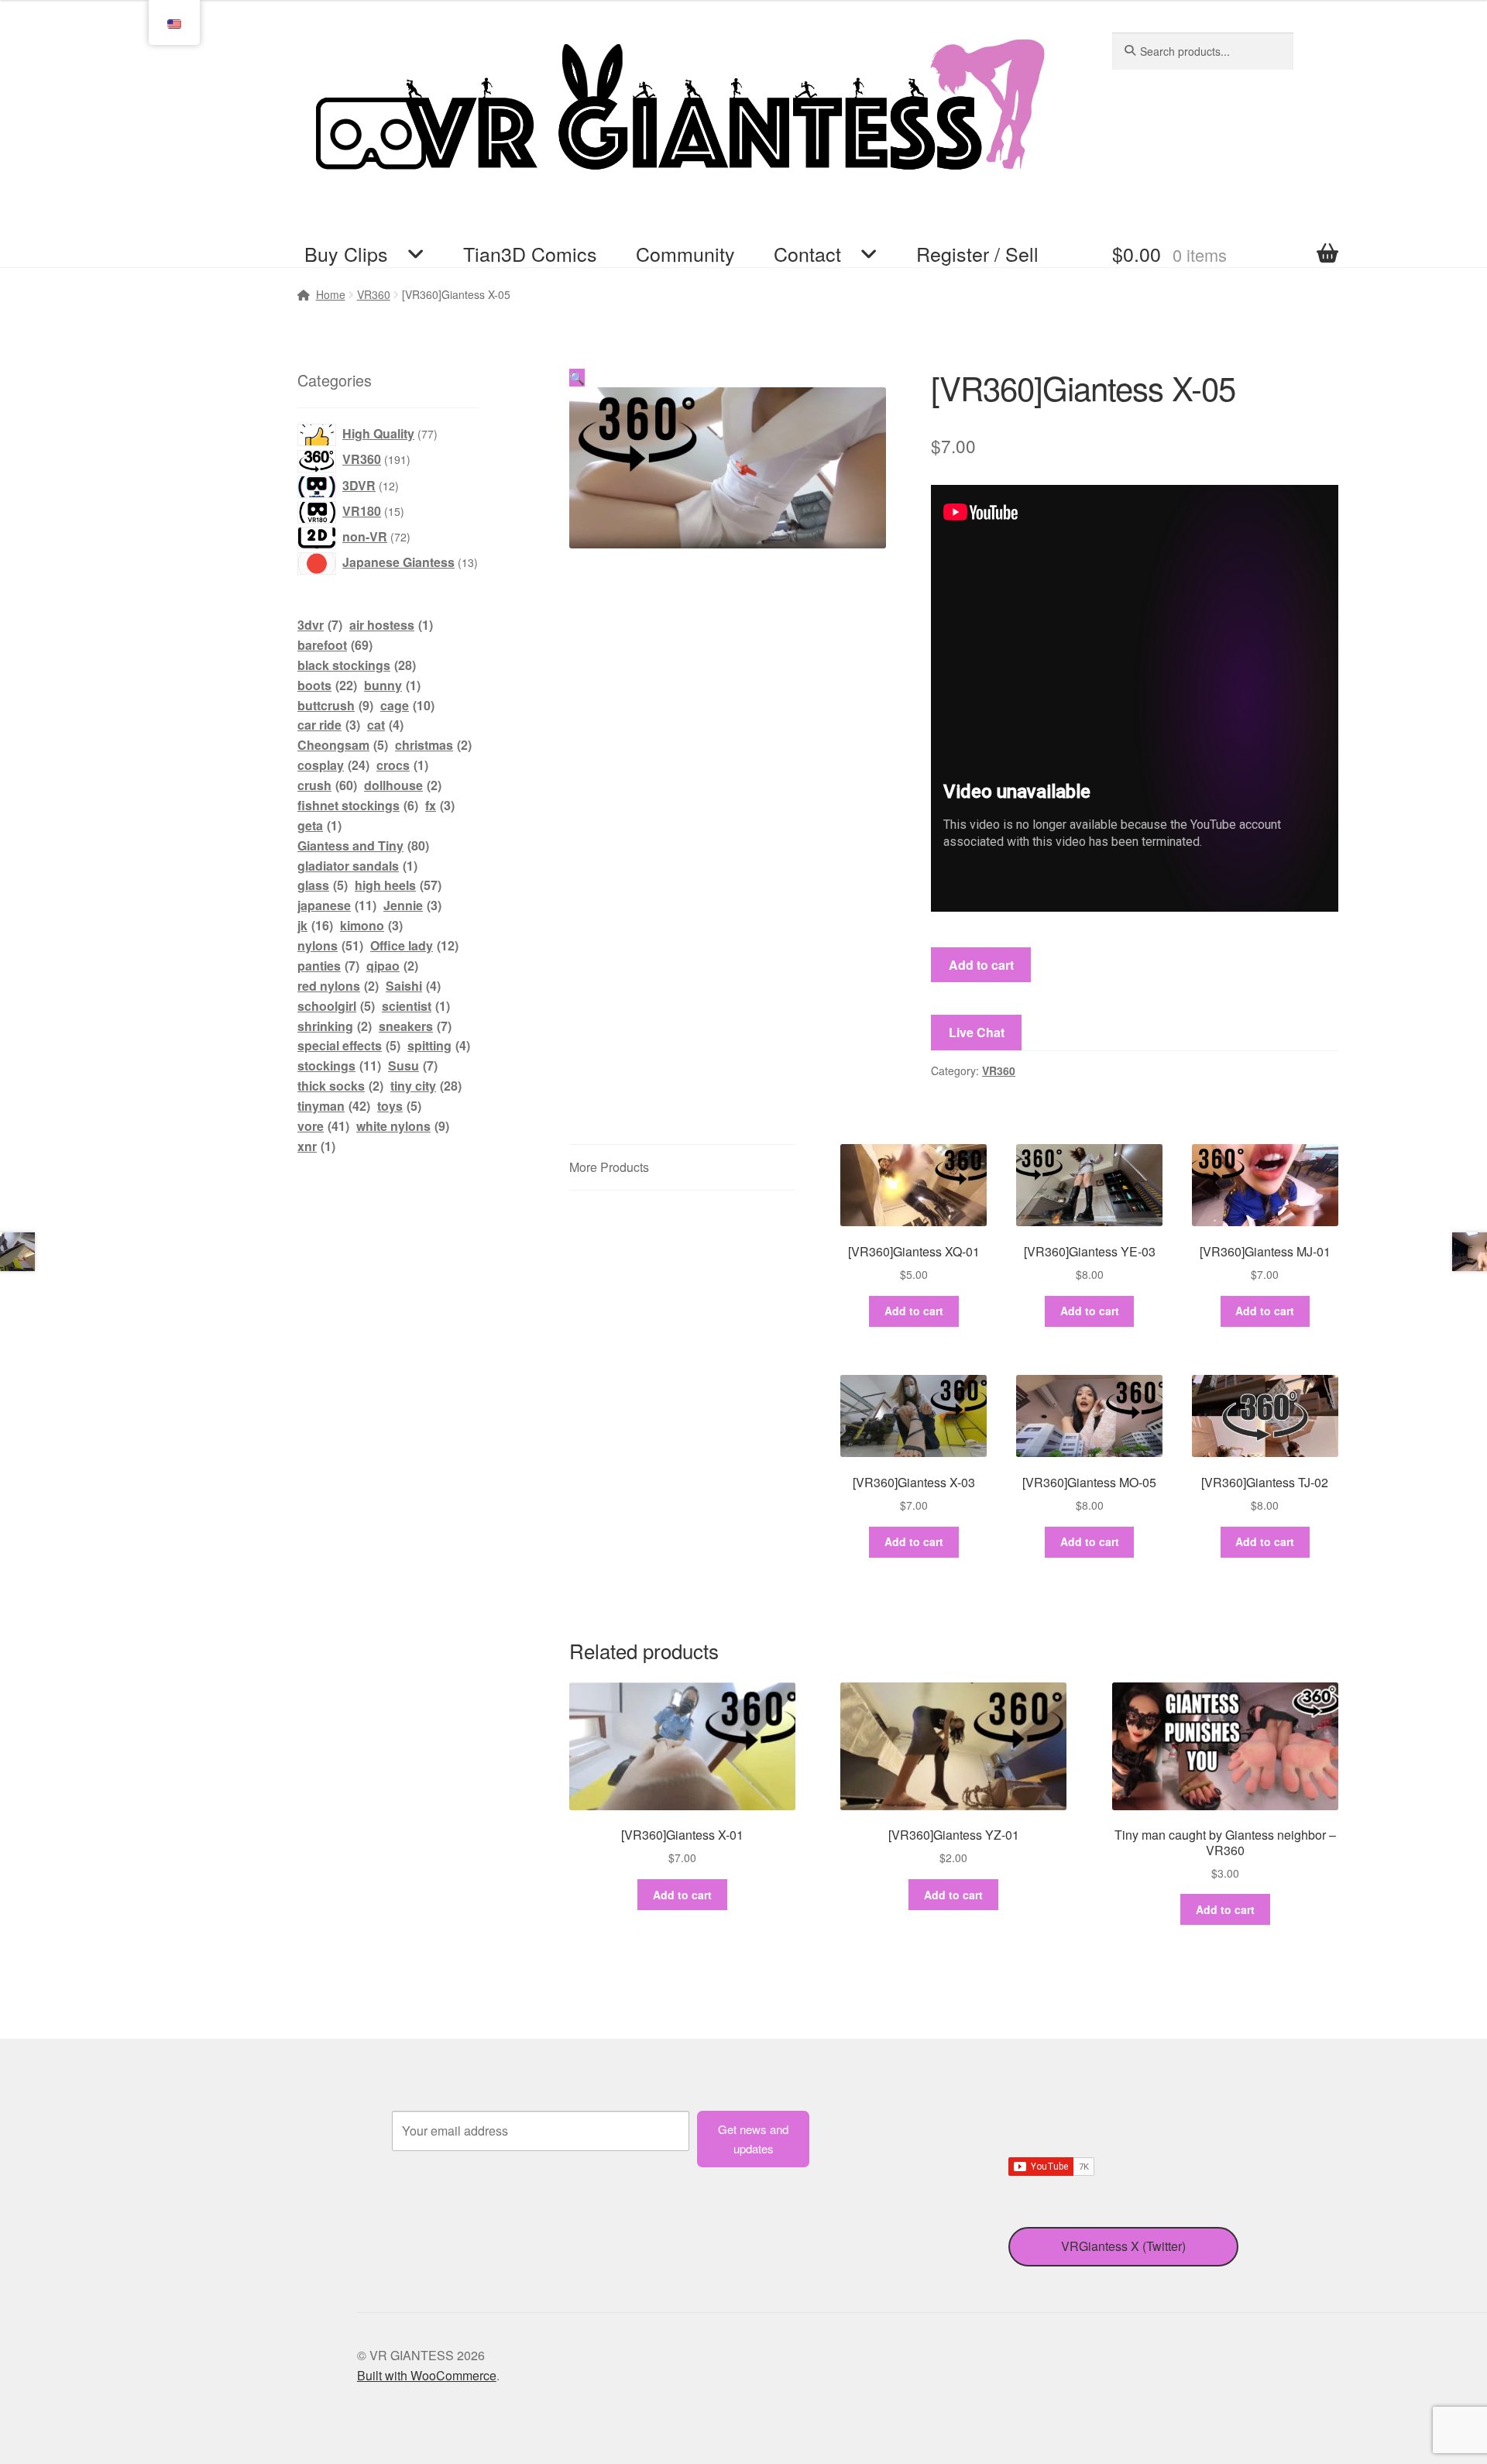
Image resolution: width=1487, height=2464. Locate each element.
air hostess (391, 625)
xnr (316, 1146)
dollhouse (403, 785)
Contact (807, 253)
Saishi (413, 986)
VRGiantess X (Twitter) (1123, 2246)
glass (323, 885)
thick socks (340, 1086)
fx (440, 805)
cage (407, 705)
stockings (339, 1065)
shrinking (335, 1026)
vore (323, 1126)
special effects (349, 1045)
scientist (416, 1006)
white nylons (403, 1126)
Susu (413, 1065)
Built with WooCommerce (427, 2375)
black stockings (357, 665)
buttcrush (335, 705)
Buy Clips (346, 253)
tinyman (334, 1106)
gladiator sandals (357, 866)
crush (327, 785)
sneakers (415, 1026)
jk (315, 925)
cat (385, 725)
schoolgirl (336, 1006)
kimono (371, 925)
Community (685, 253)
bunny (392, 685)
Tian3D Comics (530, 253)
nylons (330, 945)
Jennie (412, 905)
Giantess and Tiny (363, 845)
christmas (433, 745)
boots (327, 685)
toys (399, 1106)
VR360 (999, 1070)
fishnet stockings (358, 805)
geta (319, 825)
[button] (577, 378)
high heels (398, 885)
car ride (329, 725)
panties (328, 966)
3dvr (320, 625)
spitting (439, 1045)
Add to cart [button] (914, 1311)
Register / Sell (977, 253)
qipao (392, 966)
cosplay (333, 765)
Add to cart (981, 965)
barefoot (335, 645)
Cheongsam (343, 745)
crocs (402, 765)
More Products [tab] (609, 1167)
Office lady (414, 945)
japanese (337, 905)
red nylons (338, 986)
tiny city (426, 1086)
